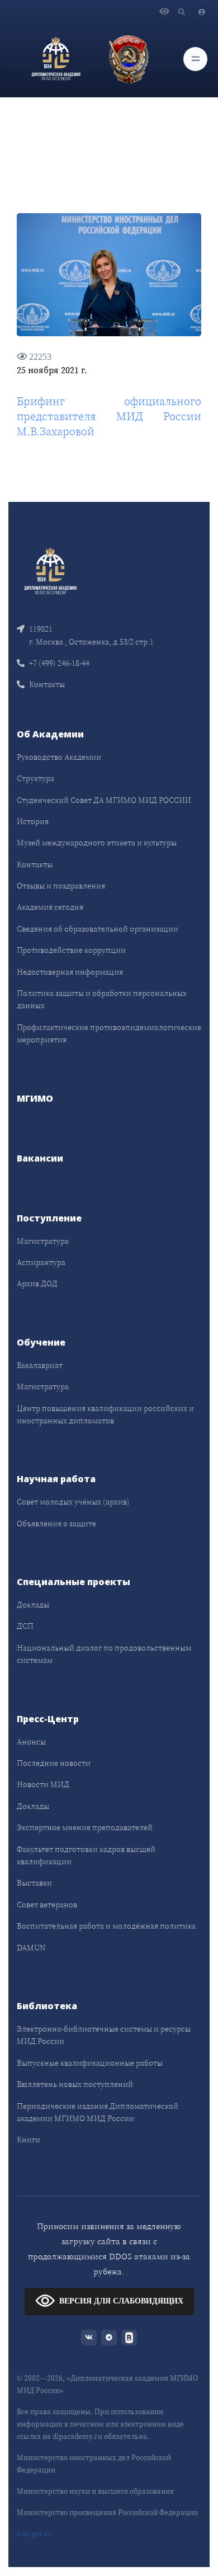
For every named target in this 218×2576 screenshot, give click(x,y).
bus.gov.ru (35, 2534)
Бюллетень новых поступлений (75, 2084)
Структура (35, 778)
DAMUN (31, 1948)
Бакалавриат (40, 1365)
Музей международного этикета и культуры (97, 843)
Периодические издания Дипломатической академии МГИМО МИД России (98, 2112)
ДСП (25, 1626)
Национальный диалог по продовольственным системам (104, 1654)
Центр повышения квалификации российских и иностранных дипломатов (105, 1414)
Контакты (47, 684)
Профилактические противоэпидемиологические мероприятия (109, 1033)
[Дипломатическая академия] (56, 59)
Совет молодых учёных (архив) (73, 1502)
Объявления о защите (56, 1524)
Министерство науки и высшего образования (95, 2491)
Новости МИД (43, 1784)
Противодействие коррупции (71, 950)
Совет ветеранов (47, 1905)
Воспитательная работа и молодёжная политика (106, 1926)
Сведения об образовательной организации (98, 929)
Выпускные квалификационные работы (90, 2063)
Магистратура (43, 1241)
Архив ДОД (37, 1284)
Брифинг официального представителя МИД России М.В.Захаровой (109, 416)
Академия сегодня (50, 907)
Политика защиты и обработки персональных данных (102, 999)
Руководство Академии (59, 757)
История (33, 821)
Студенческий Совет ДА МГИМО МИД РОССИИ (104, 800)
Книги (29, 2140)
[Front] (50, 570)
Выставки (34, 1883)
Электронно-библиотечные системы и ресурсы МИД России (104, 2035)
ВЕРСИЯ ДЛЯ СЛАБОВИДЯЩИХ (121, 2301)
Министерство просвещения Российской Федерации (107, 2512)
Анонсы (31, 1742)
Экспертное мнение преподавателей (85, 1827)
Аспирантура (41, 1262)
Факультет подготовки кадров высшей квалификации (86, 1855)
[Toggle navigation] (195, 59)
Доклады (33, 1605)
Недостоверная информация (70, 972)
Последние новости (54, 1763)
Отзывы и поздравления (61, 886)
